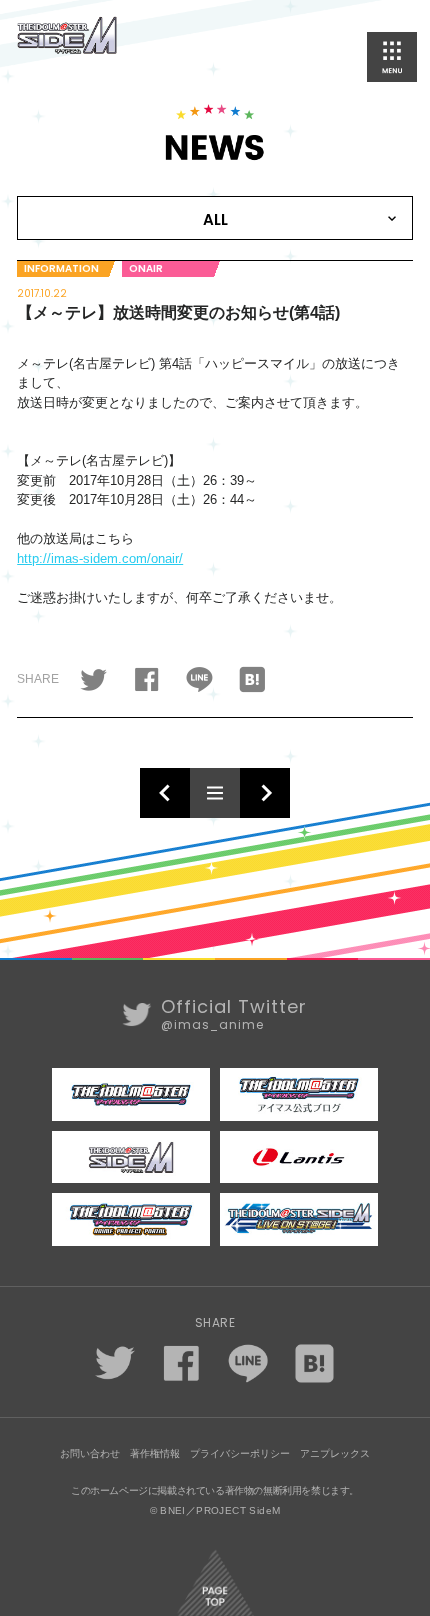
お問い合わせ (90, 1453)
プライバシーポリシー (240, 1453)
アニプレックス (335, 1453)
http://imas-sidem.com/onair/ (100, 558)
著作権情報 (155, 1453)
